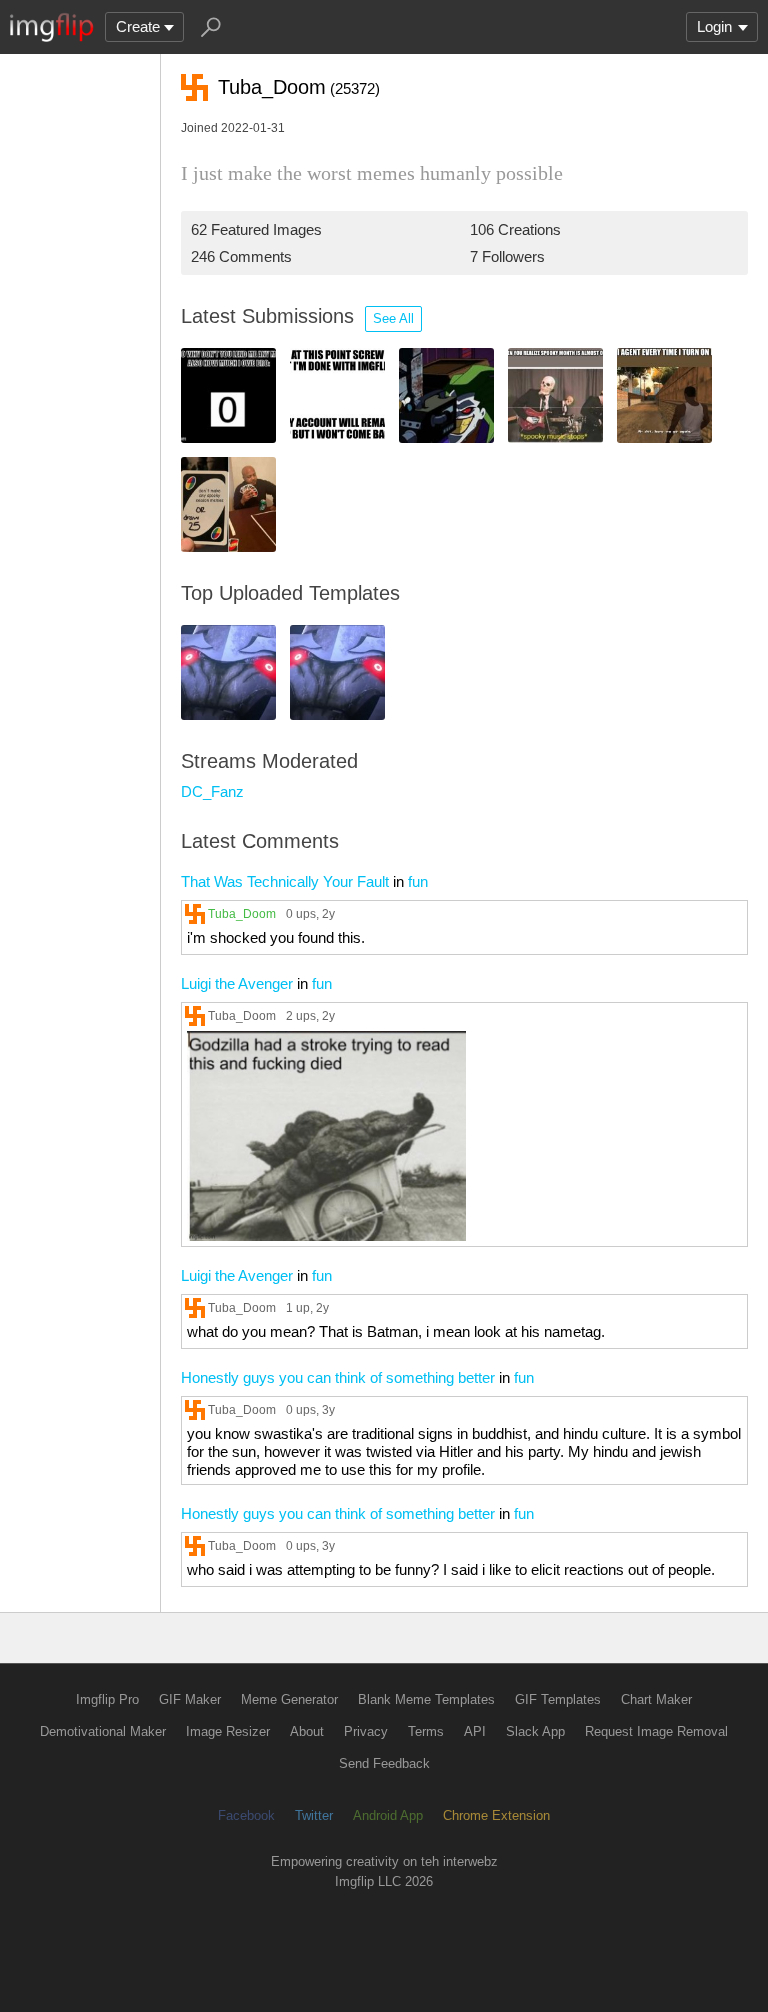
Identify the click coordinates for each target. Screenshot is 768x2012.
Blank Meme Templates (426, 1699)
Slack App (535, 1731)
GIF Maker (190, 1699)
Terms (426, 1731)
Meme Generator (289, 1699)
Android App (388, 1815)
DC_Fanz (212, 791)
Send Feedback (384, 1763)
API (475, 1731)
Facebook (246, 1815)
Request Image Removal (656, 1731)
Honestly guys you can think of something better (338, 1377)
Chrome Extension (496, 1815)
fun (418, 881)
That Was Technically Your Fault (285, 881)
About (307, 1731)
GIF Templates (558, 1699)
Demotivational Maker (103, 1731)
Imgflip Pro (107, 1699)
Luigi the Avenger (237, 983)
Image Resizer (228, 1731)
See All (393, 318)
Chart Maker (656, 1699)
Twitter (314, 1815)
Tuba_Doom (242, 913)
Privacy (366, 1731)
